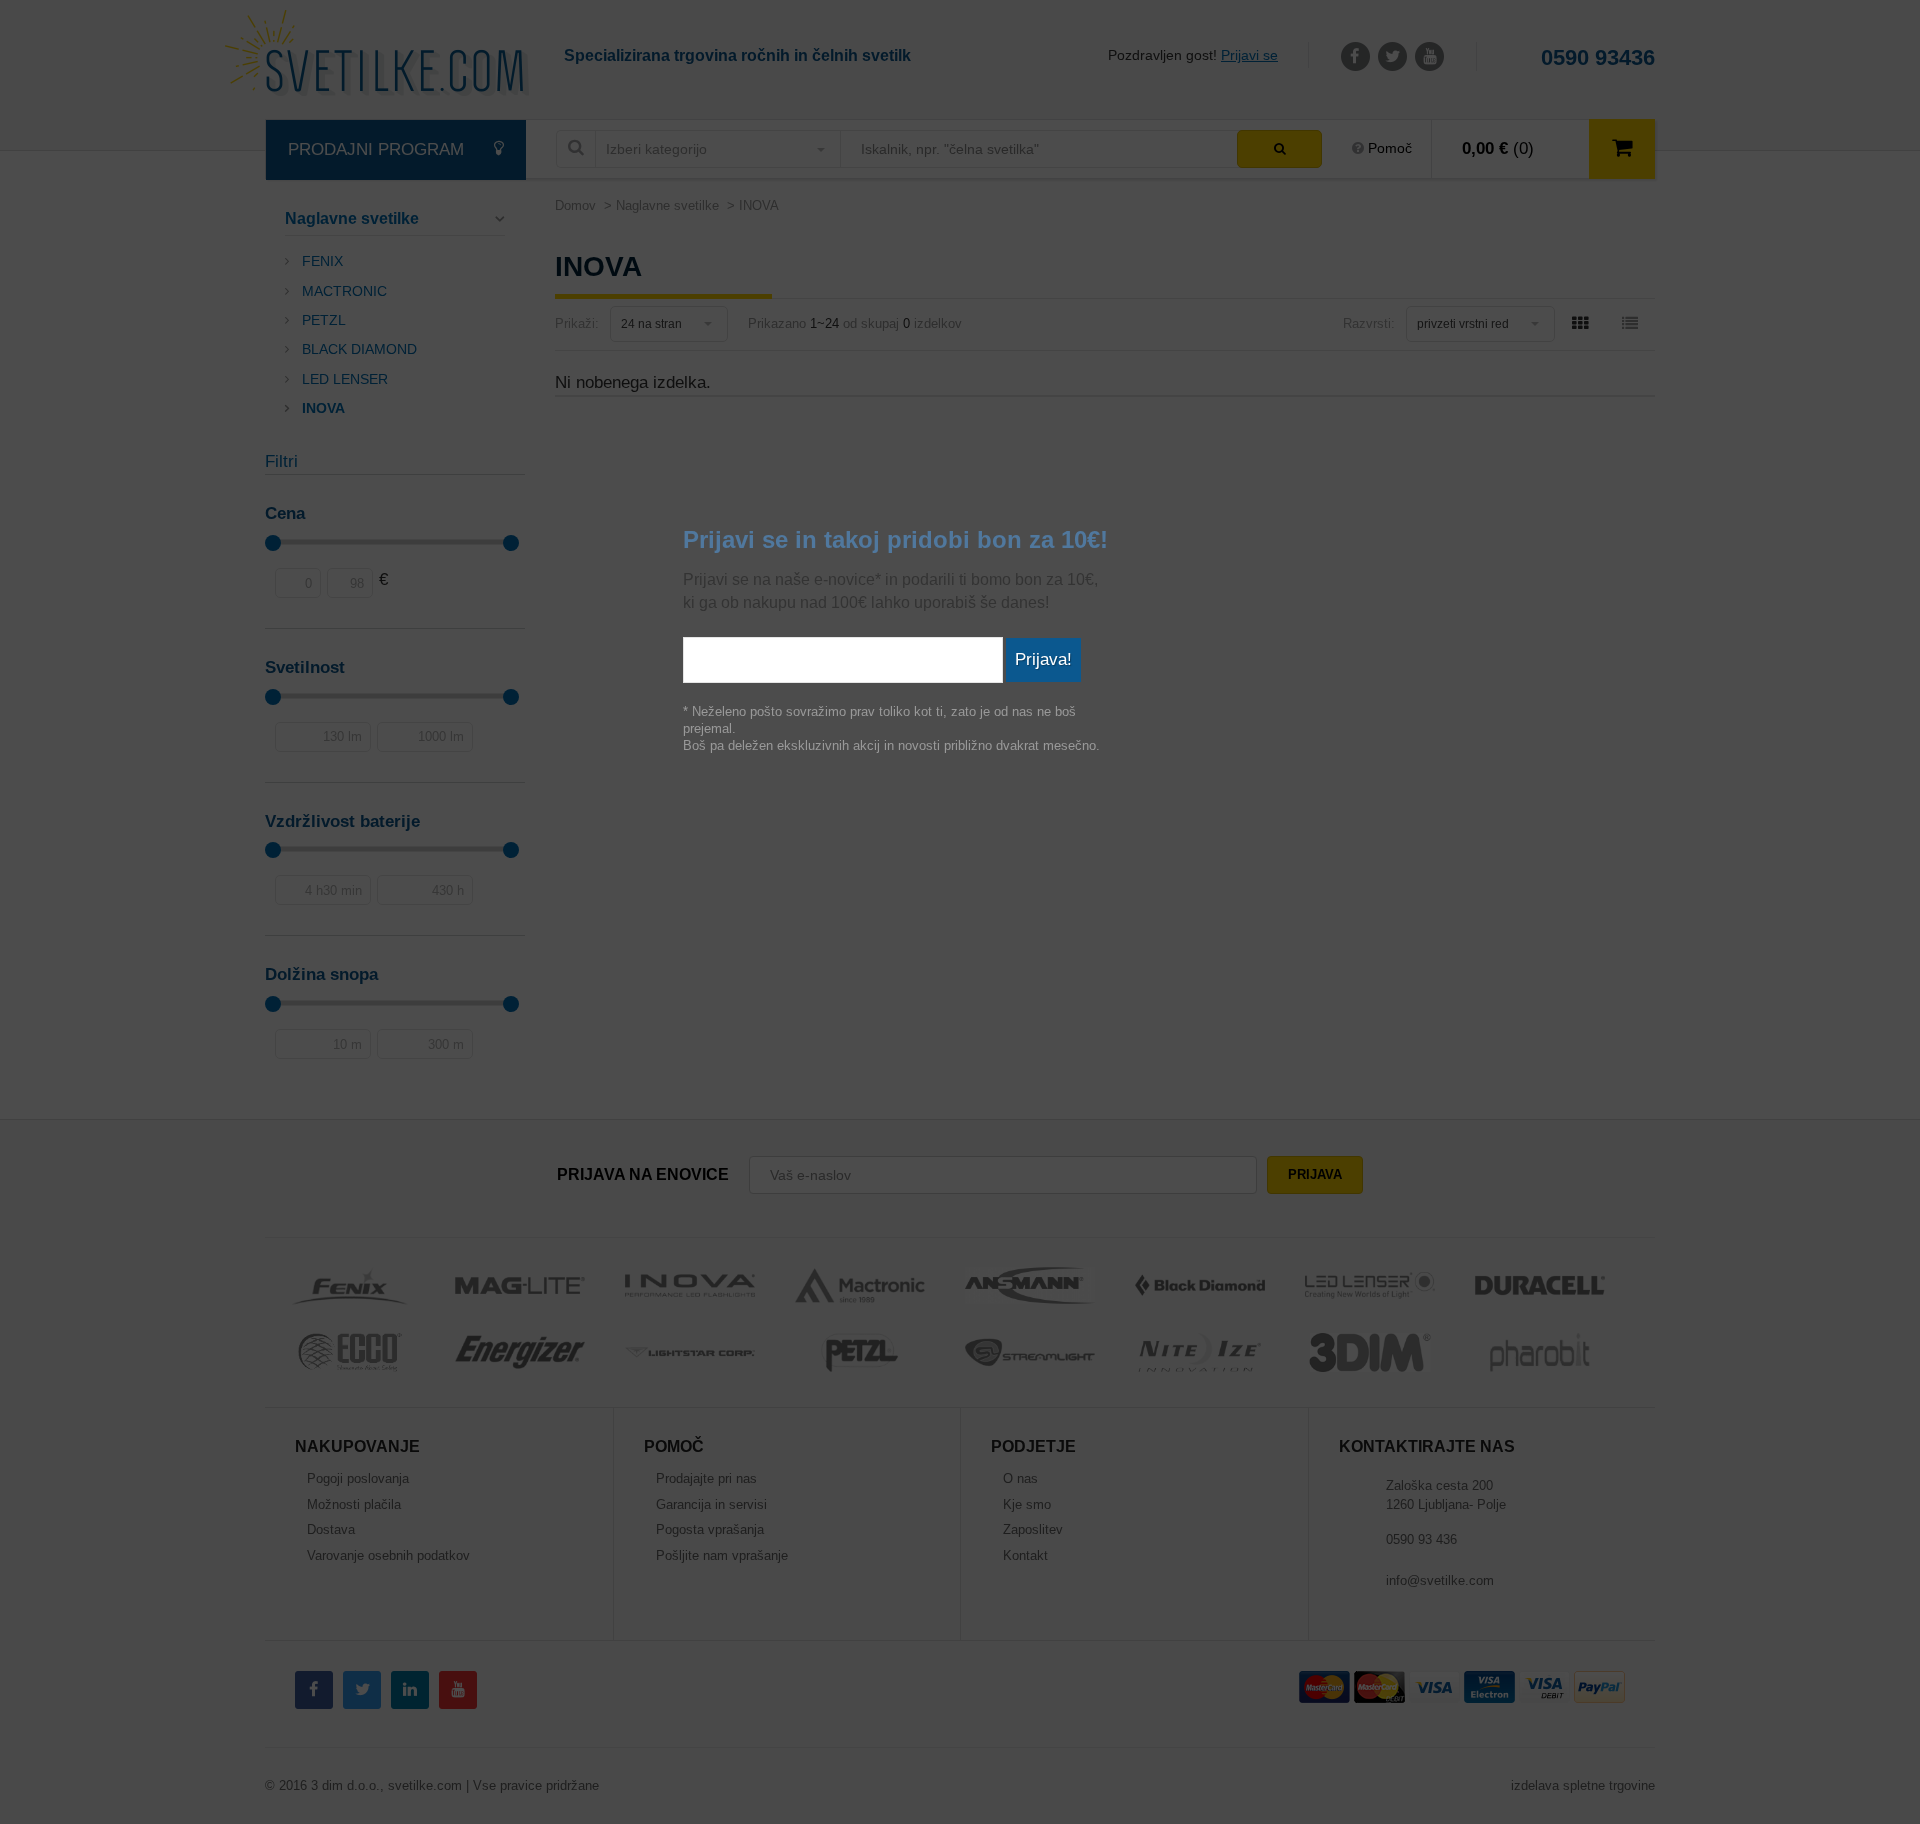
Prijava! (1043, 659)
